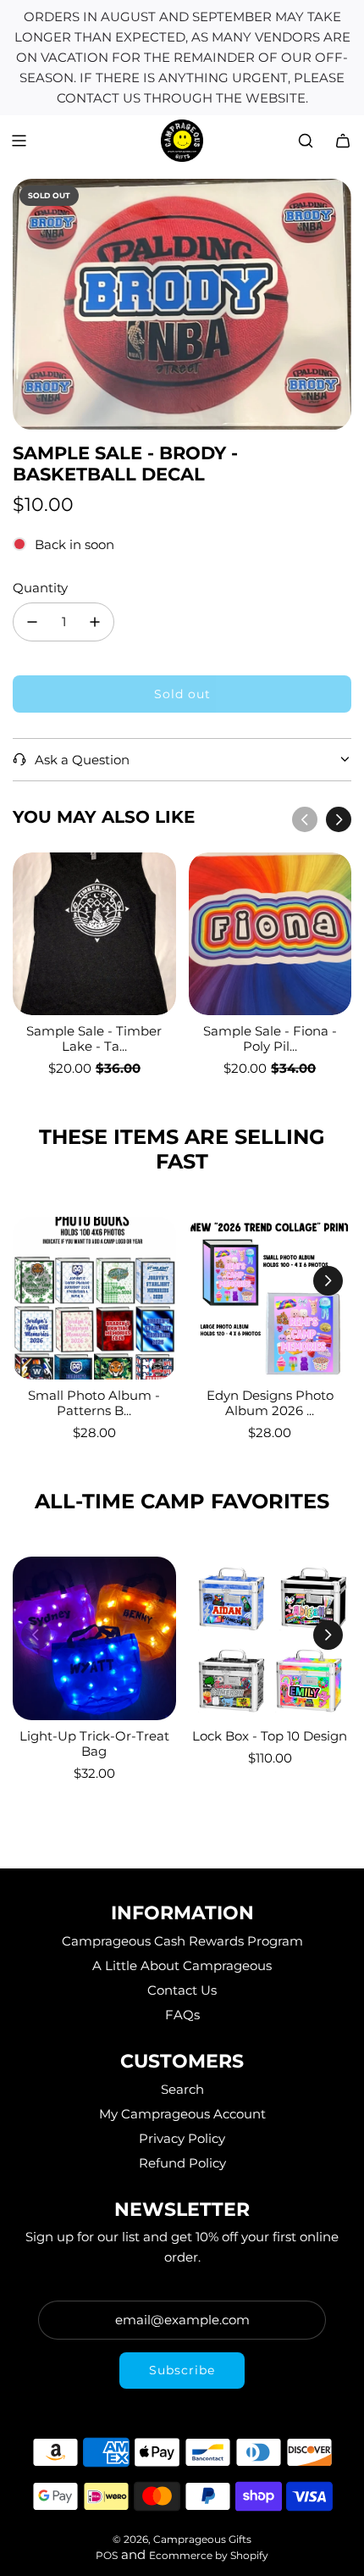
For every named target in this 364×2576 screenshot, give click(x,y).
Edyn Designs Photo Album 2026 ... (270, 1403)
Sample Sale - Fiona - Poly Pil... (270, 1038)
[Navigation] (19, 141)
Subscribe (182, 2370)
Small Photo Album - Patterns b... (94, 1403)
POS (107, 2555)
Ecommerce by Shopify (209, 2555)
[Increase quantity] (95, 622)
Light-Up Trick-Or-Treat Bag (94, 1743)
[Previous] (305, 819)
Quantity (40, 588)
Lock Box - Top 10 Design (270, 1736)
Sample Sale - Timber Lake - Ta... (94, 1038)
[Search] (306, 141)
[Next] (339, 819)
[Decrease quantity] (32, 622)
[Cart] (343, 141)
